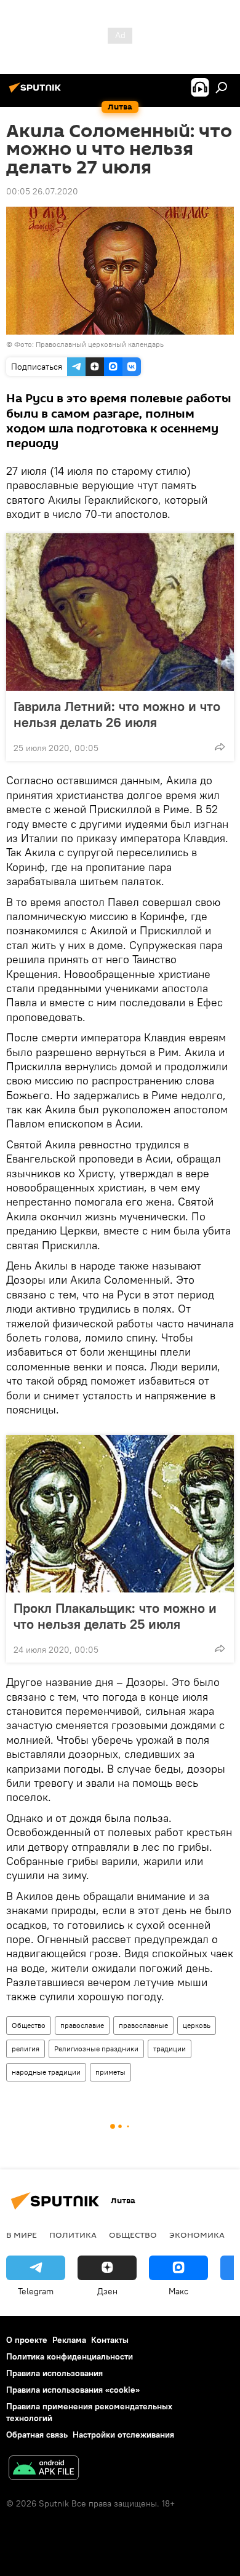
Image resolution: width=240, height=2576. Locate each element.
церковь (197, 2025)
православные (143, 2025)
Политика (73, 2235)
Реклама (69, 2340)
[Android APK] (44, 2469)
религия (26, 2049)
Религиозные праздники (96, 2049)
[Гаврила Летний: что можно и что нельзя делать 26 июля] (120, 612)
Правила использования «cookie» (73, 2390)
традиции (170, 2049)
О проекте (27, 2340)
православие (82, 2025)
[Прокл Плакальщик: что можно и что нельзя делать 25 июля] (120, 1514)
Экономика (197, 2235)
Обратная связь (37, 2435)
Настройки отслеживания (123, 2435)
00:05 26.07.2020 (42, 191)
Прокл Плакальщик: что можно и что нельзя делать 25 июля (115, 1616)
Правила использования (54, 2373)
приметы (110, 2072)
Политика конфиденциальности (70, 2356)
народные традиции (46, 2072)
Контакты (110, 2340)
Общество (29, 2025)
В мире (22, 2235)
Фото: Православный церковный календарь (89, 344)
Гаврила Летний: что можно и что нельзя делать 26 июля (117, 714)
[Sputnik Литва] (37, 92)
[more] (220, 747)
